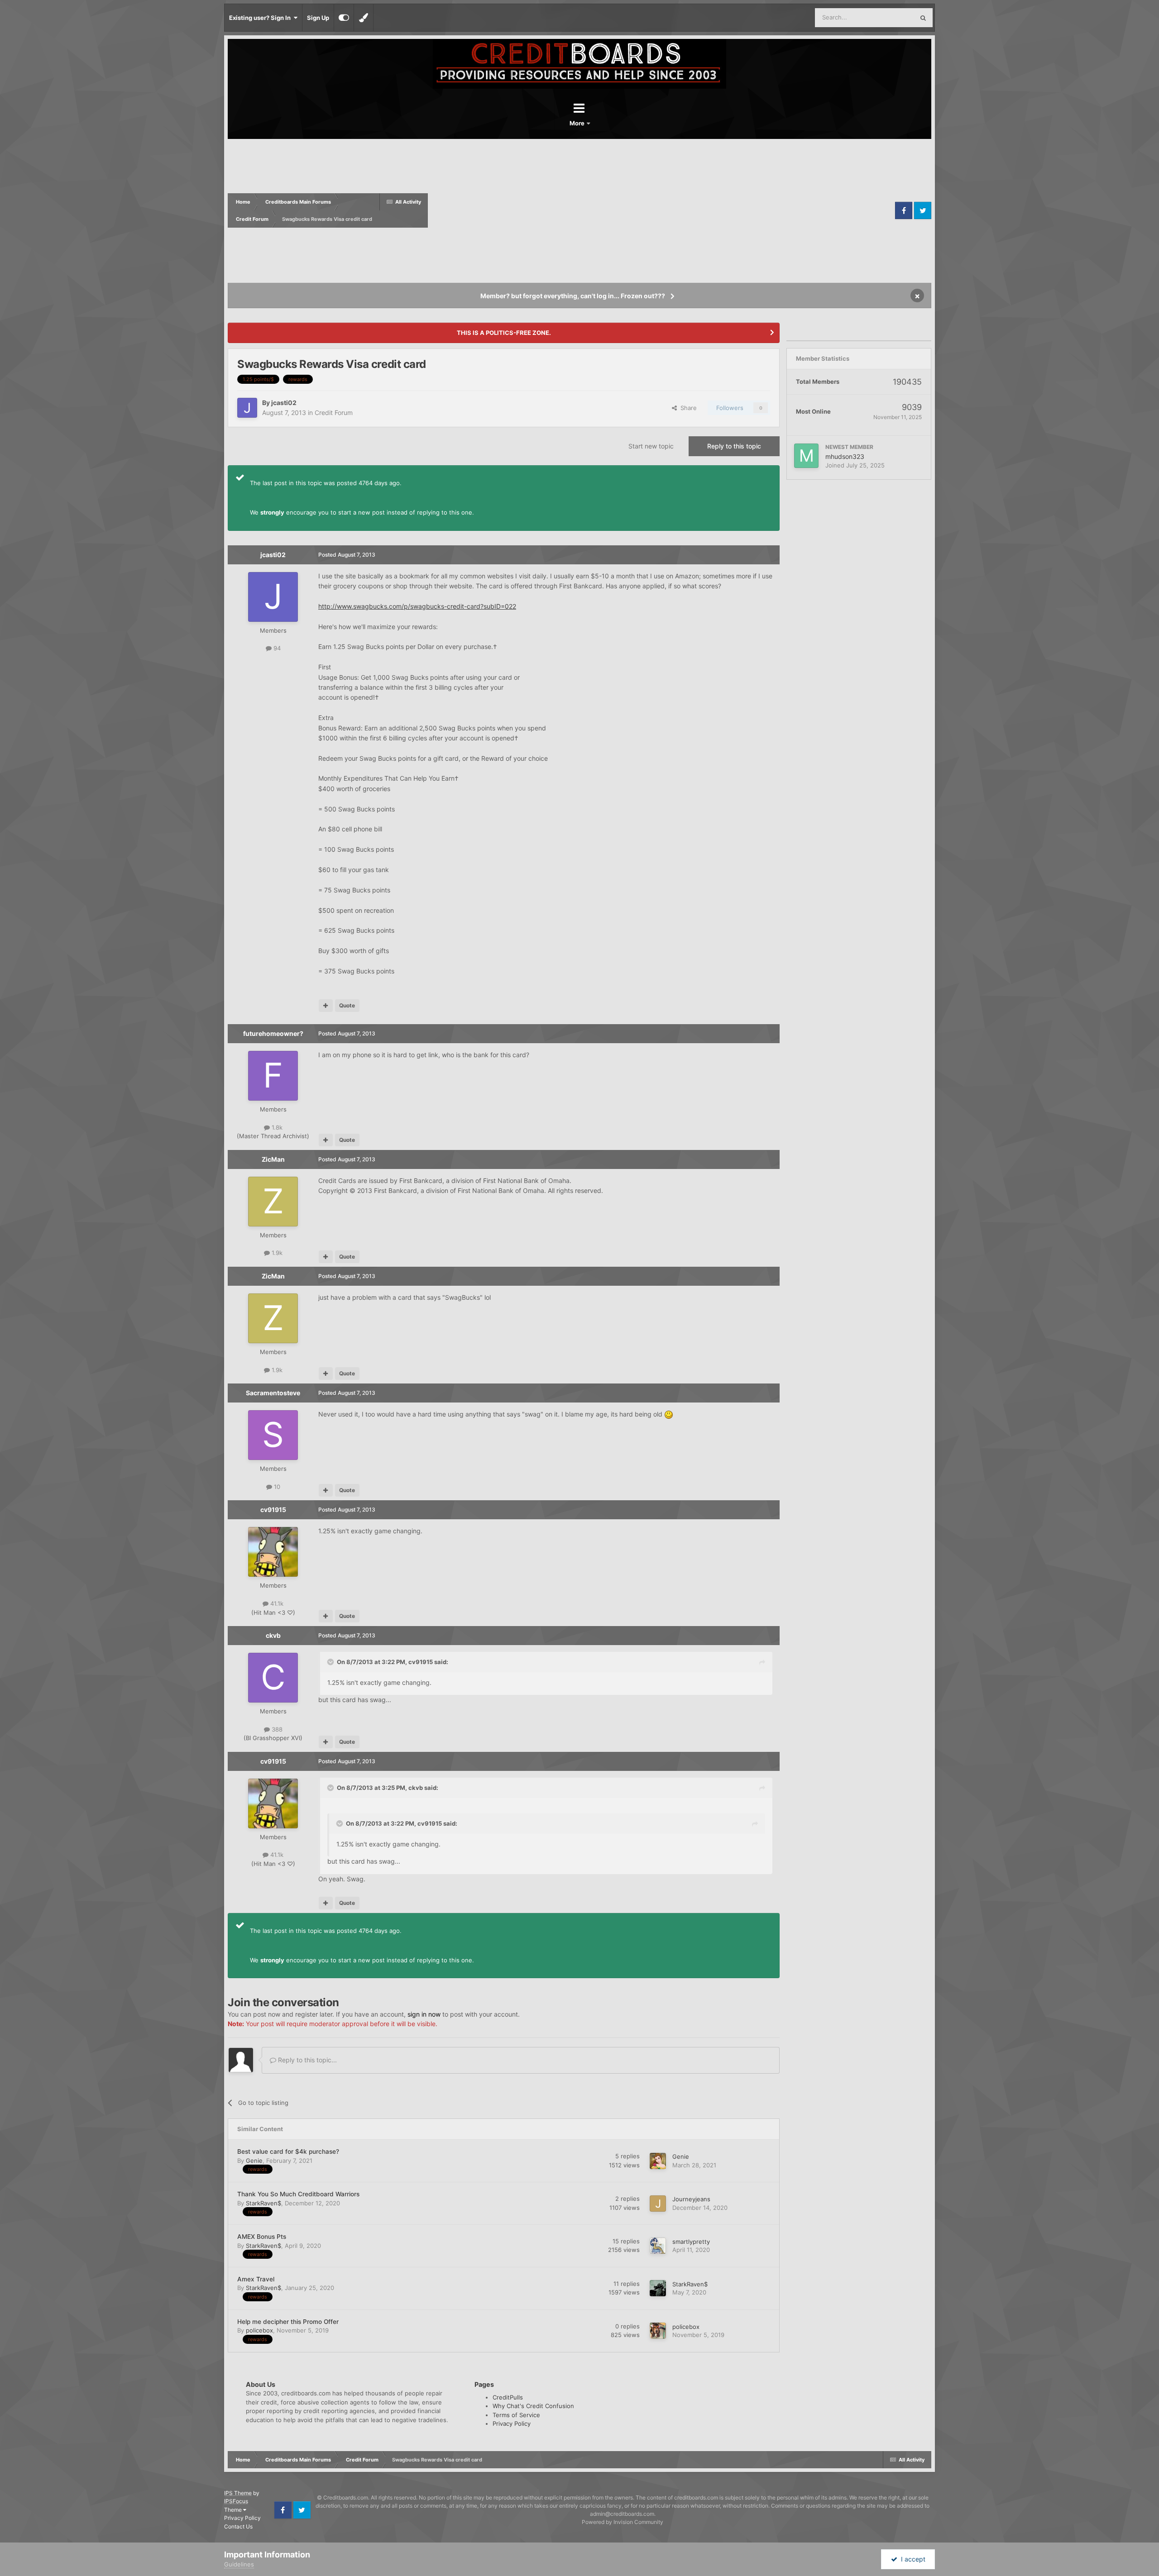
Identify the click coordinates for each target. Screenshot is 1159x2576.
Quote (347, 1005)
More (578, 123)
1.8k (276, 1127)
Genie (254, 2161)
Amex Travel (256, 2279)
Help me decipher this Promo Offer (288, 2322)
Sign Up (318, 18)
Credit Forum (334, 413)
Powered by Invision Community (623, 2522)
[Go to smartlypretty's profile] (658, 2246)
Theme (234, 2510)
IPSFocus (236, 2501)
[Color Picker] (364, 18)
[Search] (923, 18)
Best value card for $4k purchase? (288, 2151)
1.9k (276, 1253)
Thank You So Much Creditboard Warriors (298, 2194)
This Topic (888, 17)
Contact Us (238, 2526)
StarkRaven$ (263, 2203)
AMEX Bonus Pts (262, 2237)
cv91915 (273, 1510)
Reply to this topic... (307, 2060)
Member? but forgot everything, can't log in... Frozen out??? (573, 296)
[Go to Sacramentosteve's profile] (273, 1435)
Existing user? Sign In (261, 18)
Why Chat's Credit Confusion (533, 2406)
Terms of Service (516, 2415)
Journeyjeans (691, 2199)
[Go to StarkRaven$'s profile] (658, 2288)
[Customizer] (344, 18)
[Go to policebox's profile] (658, 2331)
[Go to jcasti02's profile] (247, 408)
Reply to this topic (734, 446)
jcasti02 (284, 403)
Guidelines (239, 2564)
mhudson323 (845, 456)
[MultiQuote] (326, 1006)
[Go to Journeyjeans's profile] (658, 2204)
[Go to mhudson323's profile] (806, 456)
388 (276, 1729)
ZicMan (273, 1159)
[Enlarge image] (669, 1414)
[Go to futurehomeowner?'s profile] (273, 1076)
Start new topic (651, 446)
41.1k (276, 1603)
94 (276, 648)
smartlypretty (691, 2242)
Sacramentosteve (273, 1393)
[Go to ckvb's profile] (273, 1678)
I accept (911, 2559)
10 (276, 1487)
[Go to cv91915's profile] (273, 1552)
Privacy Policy (512, 2423)
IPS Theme (238, 2493)
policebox (259, 2330)
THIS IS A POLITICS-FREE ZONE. (504, 333)
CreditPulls (508, 2397)
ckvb (273, 1635)
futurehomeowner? (273, 1033)
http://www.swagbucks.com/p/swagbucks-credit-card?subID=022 (417, 606)
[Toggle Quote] (331, 1662)
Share (687, 408)
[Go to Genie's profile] (658, 2161)
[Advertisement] (660, 210)
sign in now (424, 2014)
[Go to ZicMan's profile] (273, 1202)
